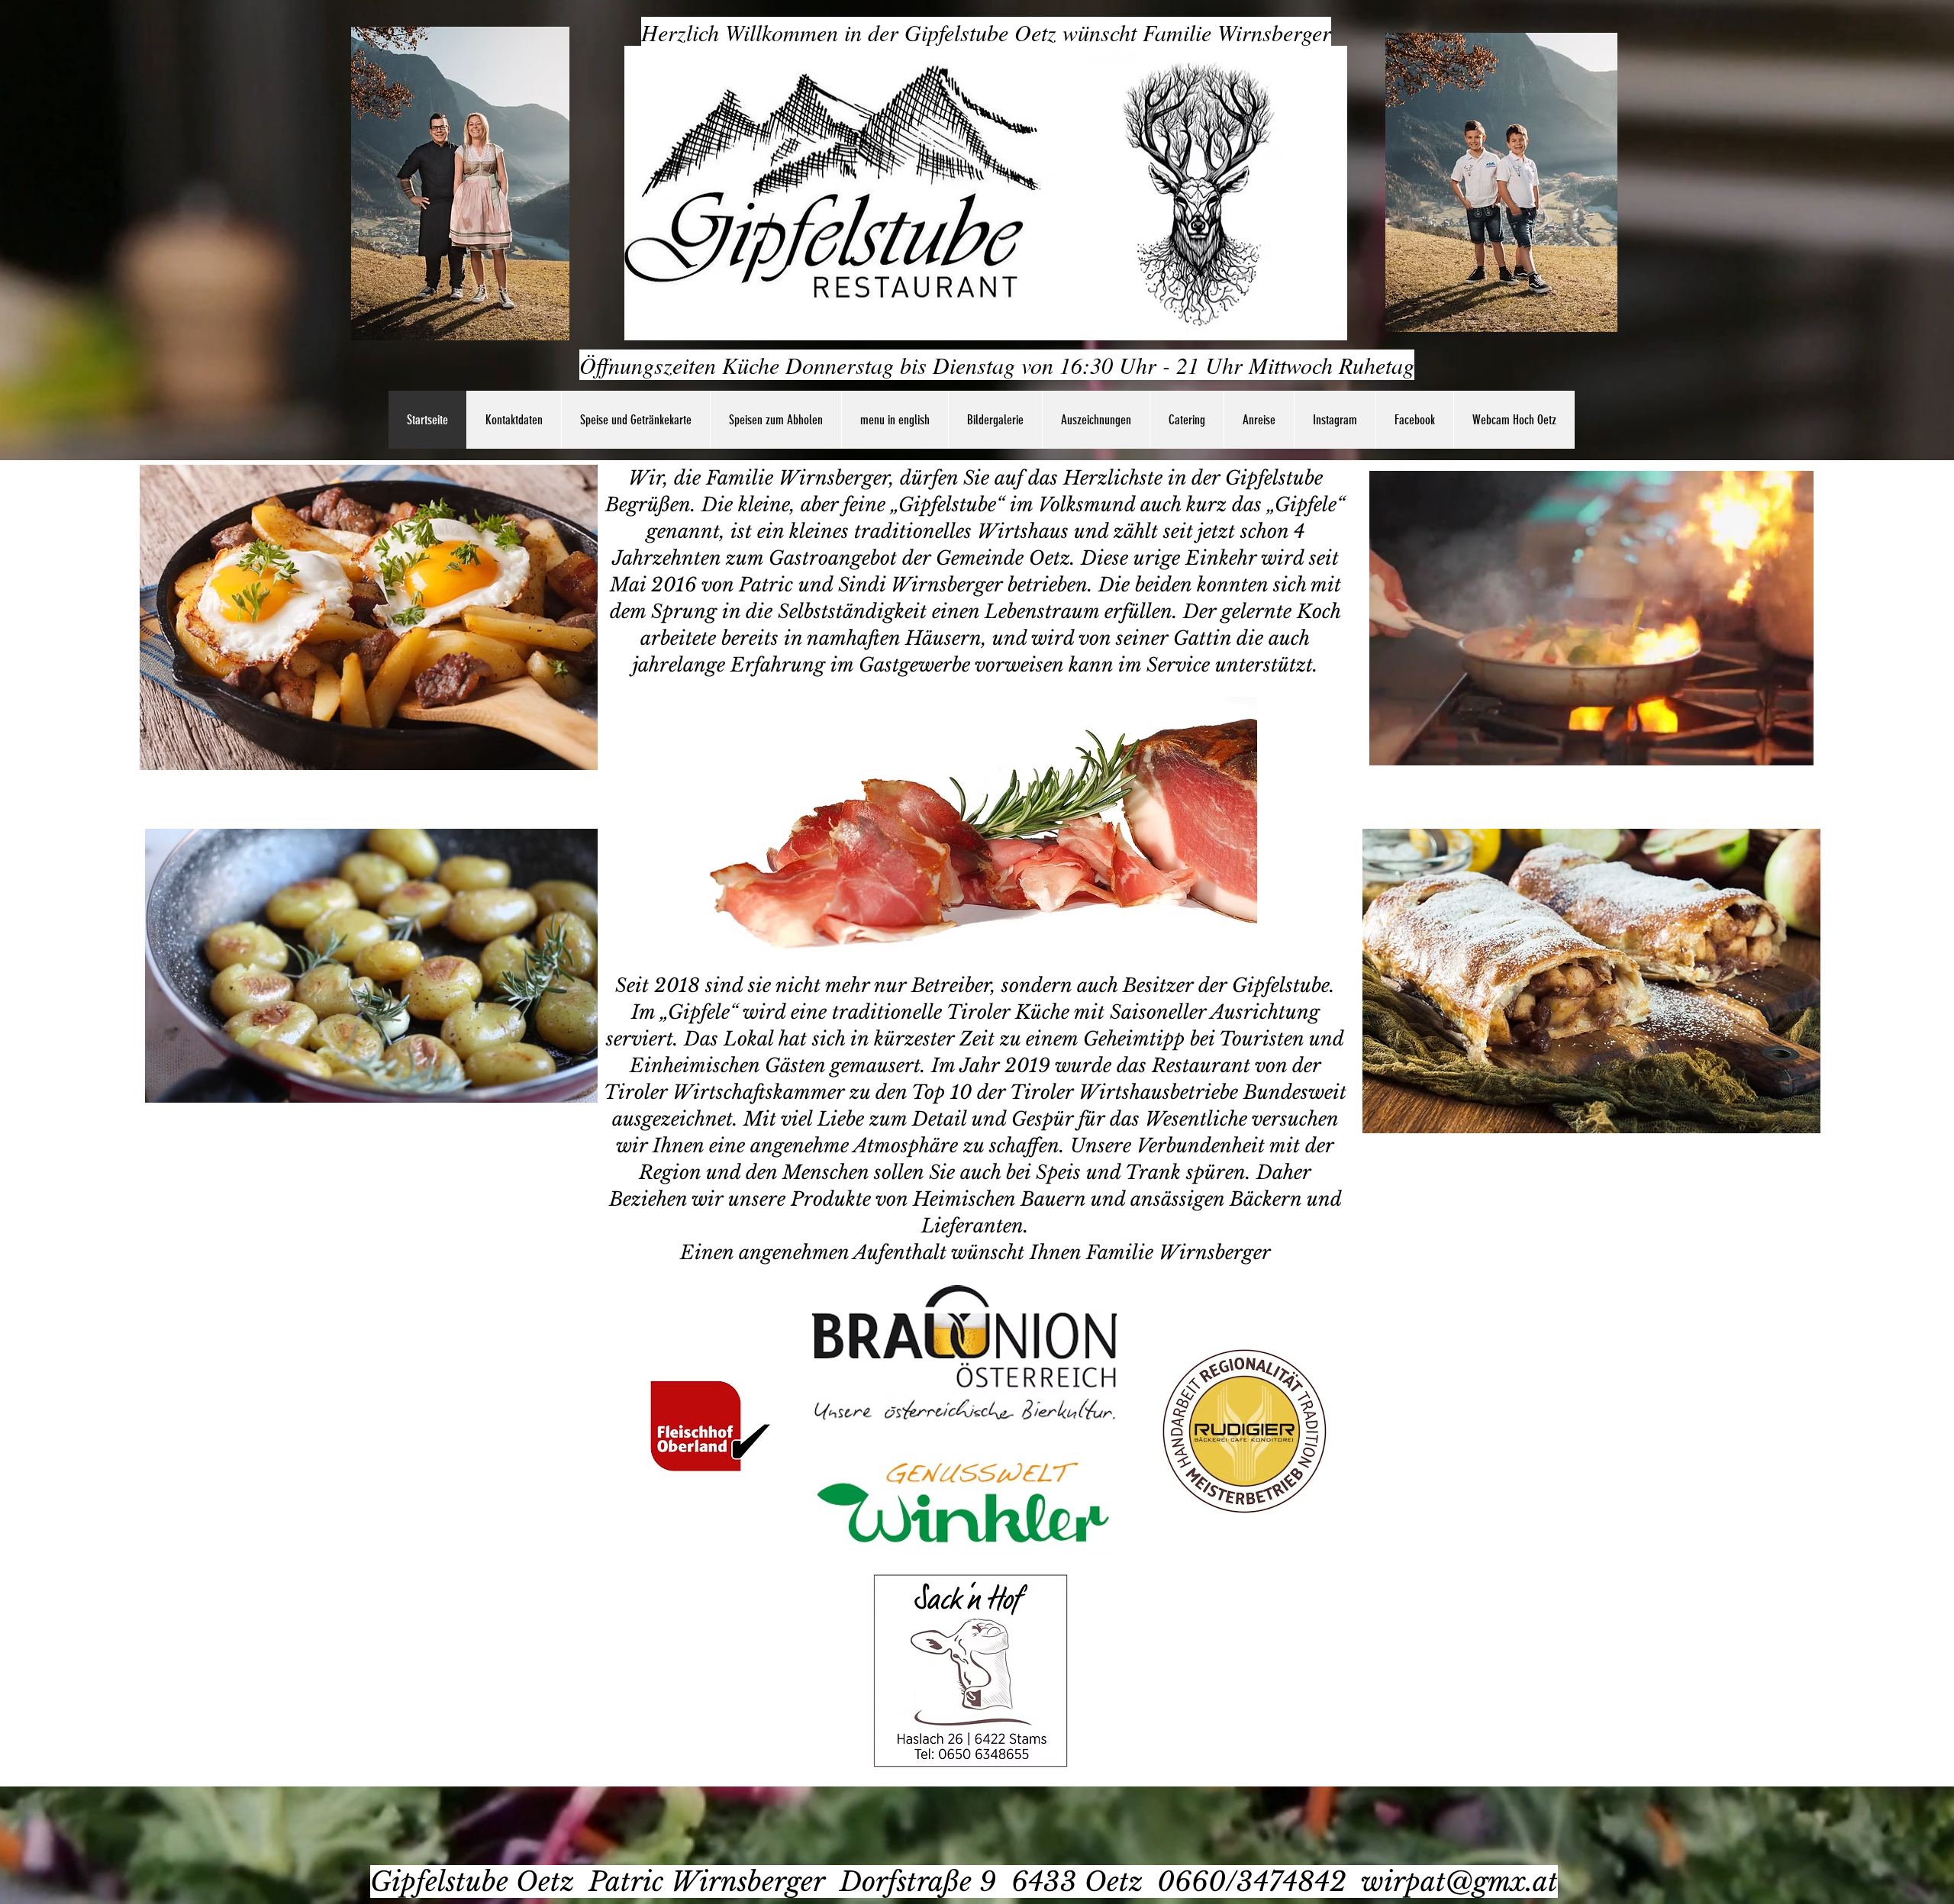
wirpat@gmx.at (1459, 1881)
